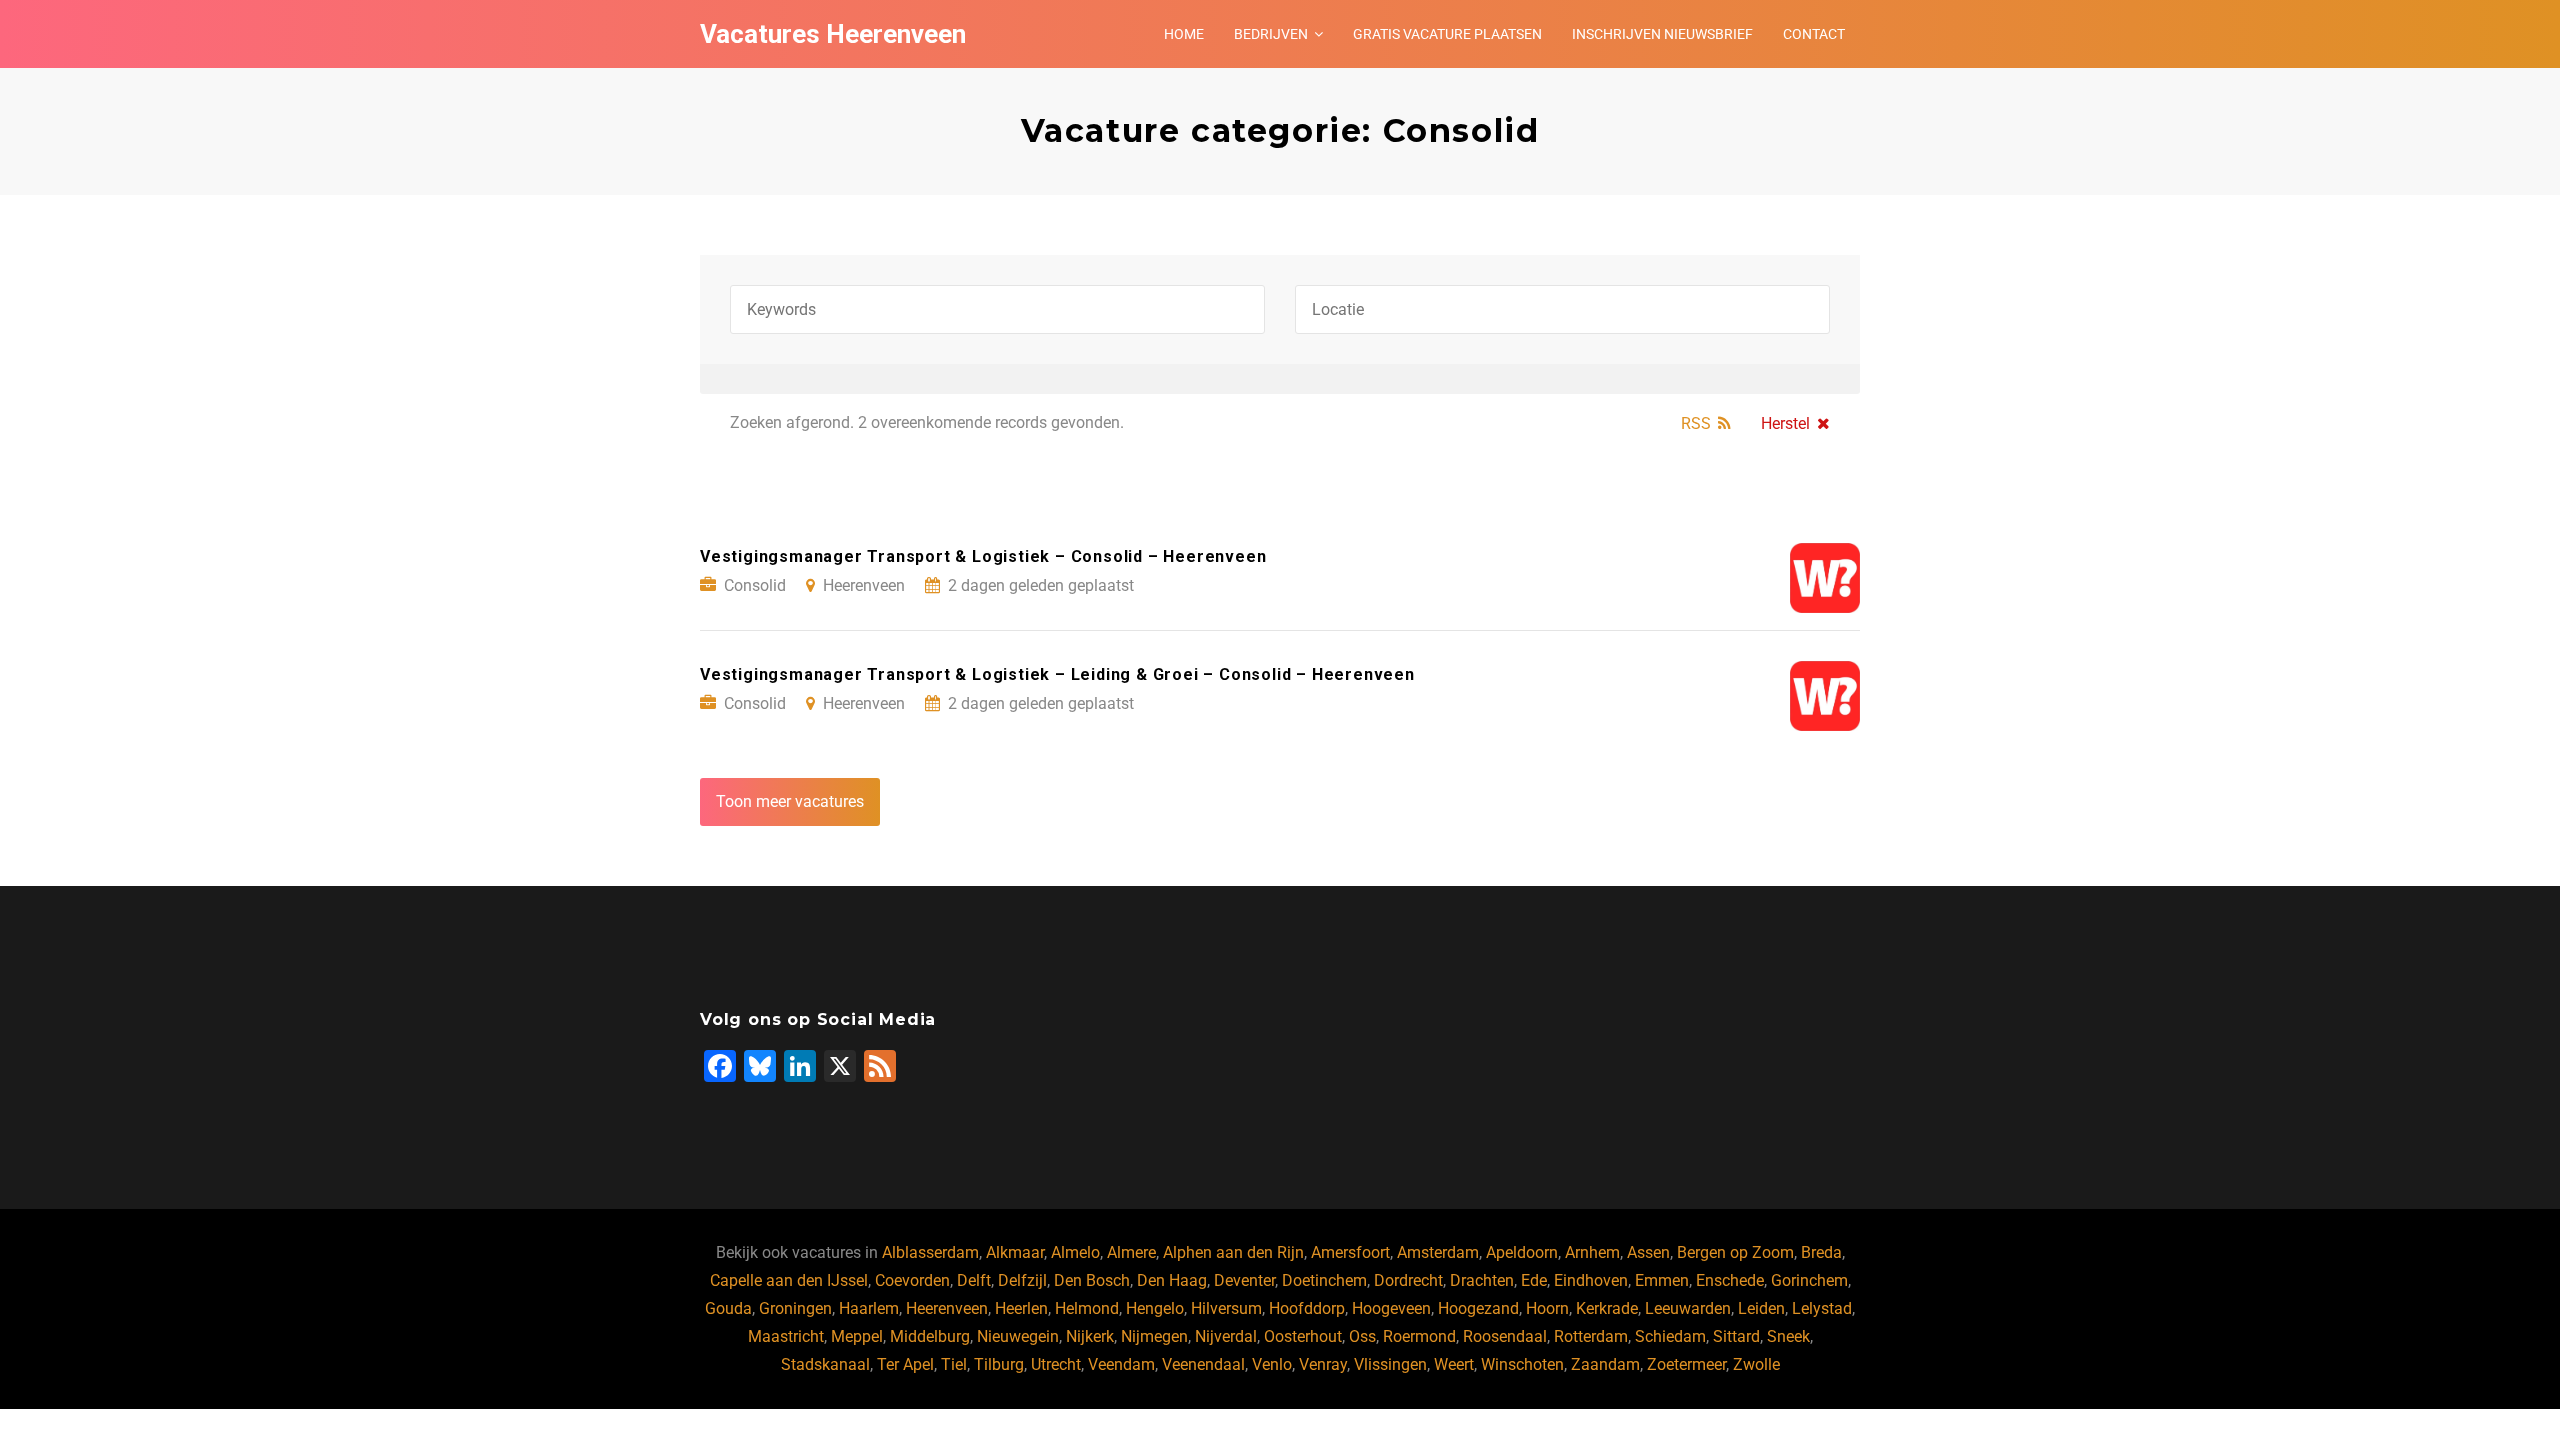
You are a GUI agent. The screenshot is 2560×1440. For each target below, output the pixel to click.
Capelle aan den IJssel (789, 1280)
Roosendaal (1505, 1336)
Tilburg (999, 1364)
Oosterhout (1303, 1336)
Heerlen (1021, 1308)
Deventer (1244, 1280)
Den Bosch (1092, 1280)
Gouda (728, 1308)
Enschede (1730, 1280)
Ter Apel (905, 1364)
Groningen (795, 1308)
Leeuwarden (1688, 1308)
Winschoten (1522, 1364)
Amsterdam (1438, 1252)
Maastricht (786, 1336)
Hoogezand (1478, 1308)
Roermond (1419, 1336)
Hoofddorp (1307, 1308)
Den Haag (1172, 1280)
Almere (1131, 1252)
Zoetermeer (1686, 1364)
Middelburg (930, 1336)
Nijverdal (1226, 1336)
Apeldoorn (1522, 1252)
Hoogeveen (1391, 1308)
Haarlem (869, 1308)
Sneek (1788, 1336)
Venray (1323, 1364)
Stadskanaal (825, 1364)
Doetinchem (1324, 1280)
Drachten (1482, 1280)
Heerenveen (947, 1308)
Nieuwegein (1018, 1336)
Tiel (954, 1364)
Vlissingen (1390, 1364)
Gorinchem (1809, 1280)
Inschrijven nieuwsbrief (1662, 34)
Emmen (1662, 1280)
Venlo (1272, 1364)
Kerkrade (1607, 1308)
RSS (1696, 423)
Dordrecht (1408, 1280)
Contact (1814, 34)
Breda (1821, 1252)
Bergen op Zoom (1735, 1252)
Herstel (1785, 423)
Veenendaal (1203, 1364)
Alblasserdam (930, 1252)
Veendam (1121, 1364)
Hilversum (1226, 1308)
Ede (1534, 1280)
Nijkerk (1090, 1336)
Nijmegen (1154, 1336)
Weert (1454, 1364)
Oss (1362, 1336)
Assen (1648, 1252)
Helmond (1087, 1308)
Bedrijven (1271, 34)
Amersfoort (1350, 1252)
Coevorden (912, 1280)
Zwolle (1756, 1364)
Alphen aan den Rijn (1233, 1252)
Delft (974, 1280)
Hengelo (1155, 1308)
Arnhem (1592, 1252)
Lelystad (1822, 1308)
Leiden (1761, 1308)
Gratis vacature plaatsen (1447, 34)
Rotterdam (1591, 1336)
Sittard (1736, 1336)
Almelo (1075, 1252)
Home (1184, 34)
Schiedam (1670, 1336)
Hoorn (1547, 1308)
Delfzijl (1022, 1280)
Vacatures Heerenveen (833, 34)
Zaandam (1605, 1364)
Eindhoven (1591, 1280)
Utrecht (1056, 1364)
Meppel (857, 1336)
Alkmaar (1015, 1252)
